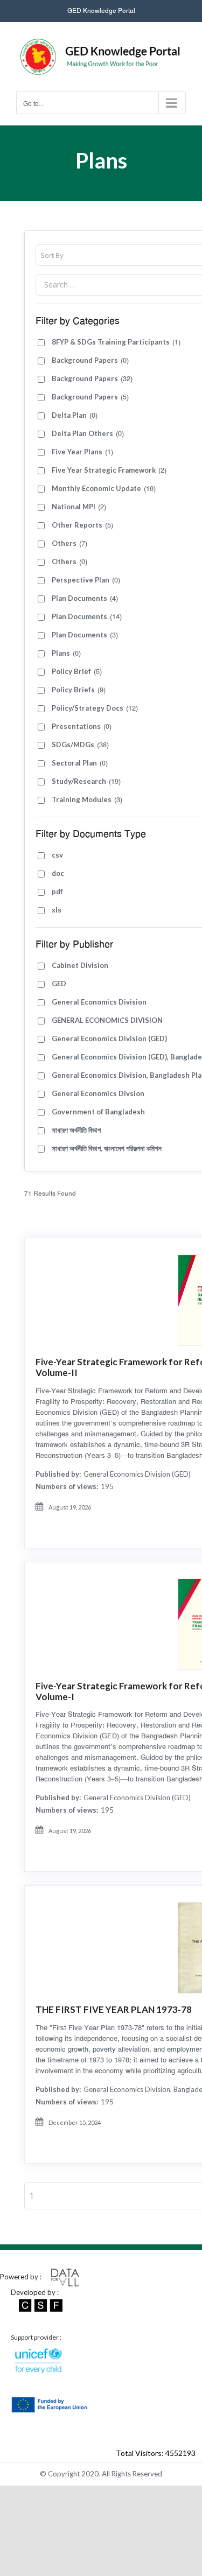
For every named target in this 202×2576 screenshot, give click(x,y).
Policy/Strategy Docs (95, 708)
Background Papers (90, 360)
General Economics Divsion (98, 1093)
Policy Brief (77, 672)
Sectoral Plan (80, 763)
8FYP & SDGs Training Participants (116, 342)
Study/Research (86, 781)
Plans (66, 653)
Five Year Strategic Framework (109, 470)
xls (57, 910)
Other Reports (82, 525)
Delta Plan (75, 415)
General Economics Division (99, 1002)
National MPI (79, 507)
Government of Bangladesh (98, 1112)
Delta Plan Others (88, 434)
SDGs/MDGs (80, 745)
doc (58, 873)
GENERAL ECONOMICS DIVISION (107, 1020)
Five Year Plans (82, 452)
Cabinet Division (80, 965)
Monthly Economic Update (104, 489)
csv (57, 855)
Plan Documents (85, 598)
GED (59, 984)
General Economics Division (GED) (109, 1038)
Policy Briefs (79, 690)
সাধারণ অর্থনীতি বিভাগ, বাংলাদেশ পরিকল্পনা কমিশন (107, 1148)
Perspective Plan (86, 580)
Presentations (82, 727)
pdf (57, 892)
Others (69, 543)
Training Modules (87, 800)
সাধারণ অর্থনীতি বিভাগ (76, 1130)
